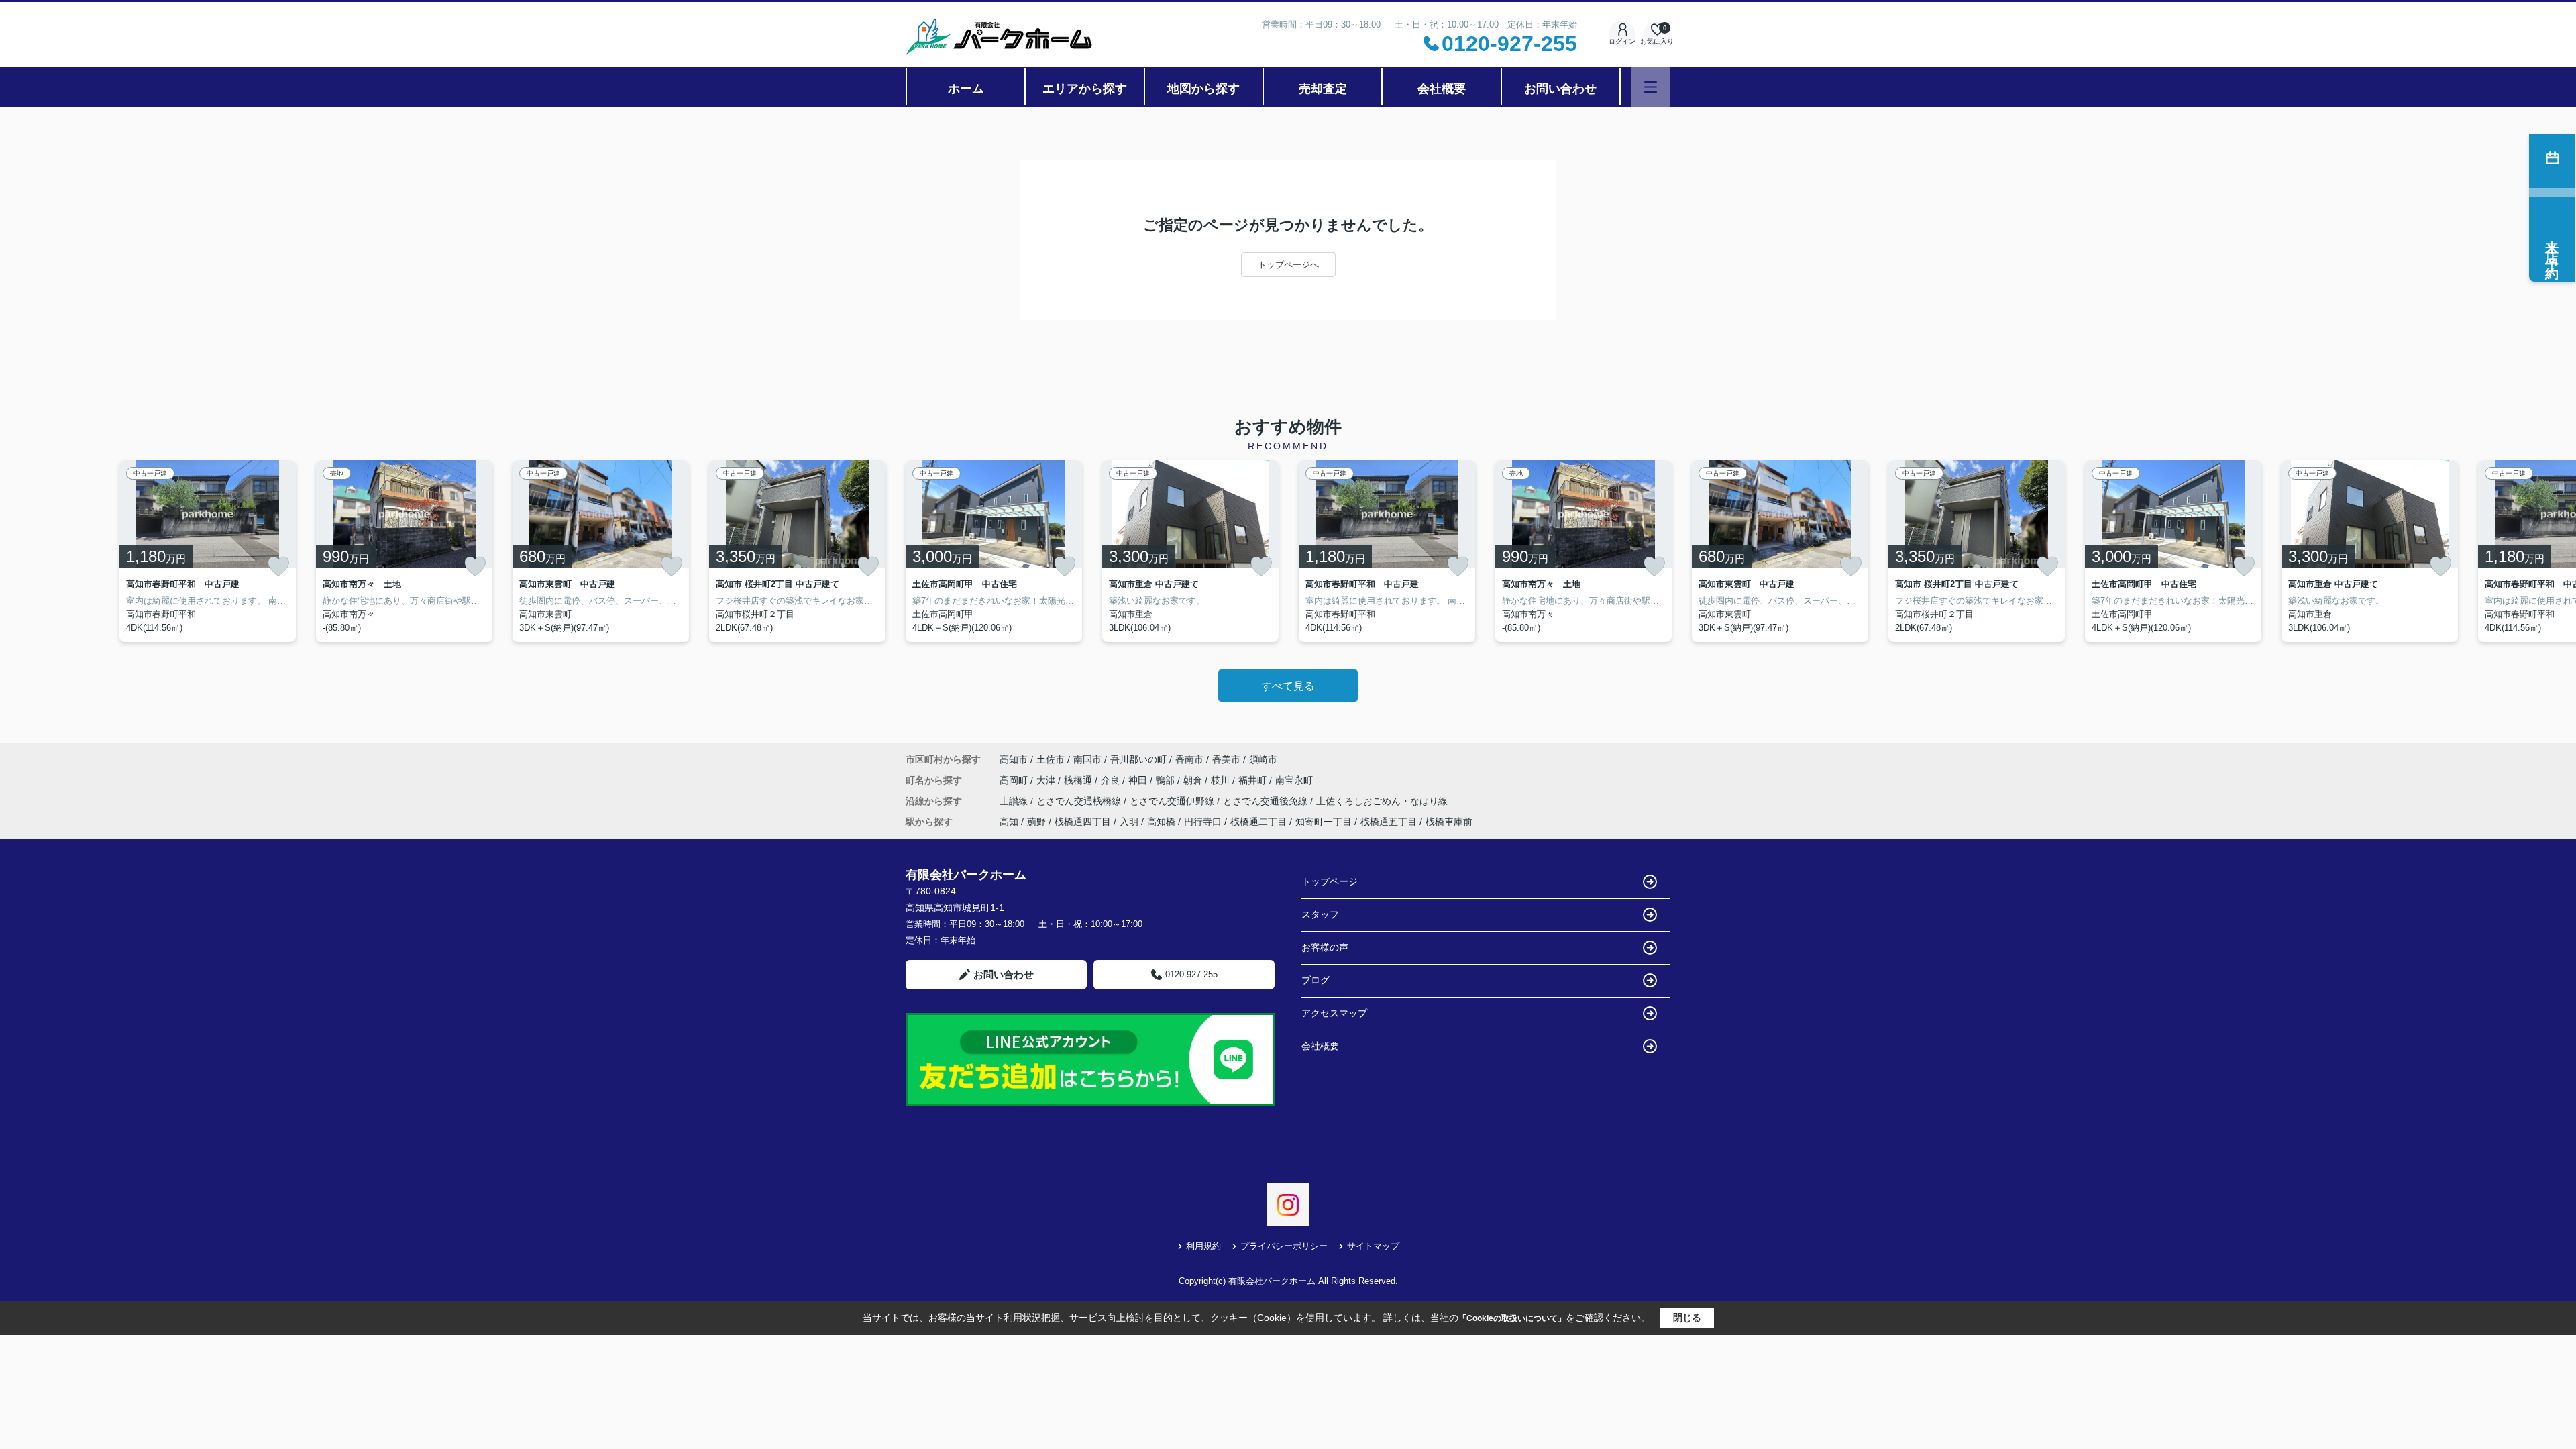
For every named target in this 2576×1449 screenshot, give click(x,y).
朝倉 (1194, 780)
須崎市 (1263, 759)
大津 (1047, 780)
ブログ (1316, 980)
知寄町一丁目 (1324, 822)
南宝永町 (1294, 780)
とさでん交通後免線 (1267, 801)
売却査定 (1323, 89)
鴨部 (1167, 780)
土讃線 (1015, 801)
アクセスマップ (1334, 1013)
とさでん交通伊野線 (1173, 801)
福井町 (1254, 780)
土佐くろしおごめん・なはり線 (1382, 801)
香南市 (1189, 759)
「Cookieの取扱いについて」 (1512, 1318)
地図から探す (1203, 89)
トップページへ (1288, 265)
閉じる (1687, 1318)
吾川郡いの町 (1138, 759)
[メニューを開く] (1651, 87)
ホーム (966, 89)
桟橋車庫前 (1449, 822)
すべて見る (1288, 686)
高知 (1009, 822)
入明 (1129, 822)
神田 (1139, 780)
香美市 (1226, 759)
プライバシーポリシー (1284, 1246)
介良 (1112, 780)
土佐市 (1051, 759)
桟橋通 (1079, 780)
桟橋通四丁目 (1083, 822)
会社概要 (1442, 89)
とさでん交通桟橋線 (1080, 801)
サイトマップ (1373, 1246)
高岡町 (1015, 780)
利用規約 (1203, 1246)
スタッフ (1320, 914)
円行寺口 (1203, 822)
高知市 (1014, 759)
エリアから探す (1085, 89)
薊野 (1036, 822)
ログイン (1622, 41)
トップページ (1330, 881)
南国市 (1087, 759)
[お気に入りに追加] (278, 566)
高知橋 (1161, 822)
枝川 (1222, 780)
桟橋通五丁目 (1389, 822)
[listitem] (994, 551)
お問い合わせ (1560, 89)
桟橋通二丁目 (1258, 822)
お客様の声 (1325, 947)
